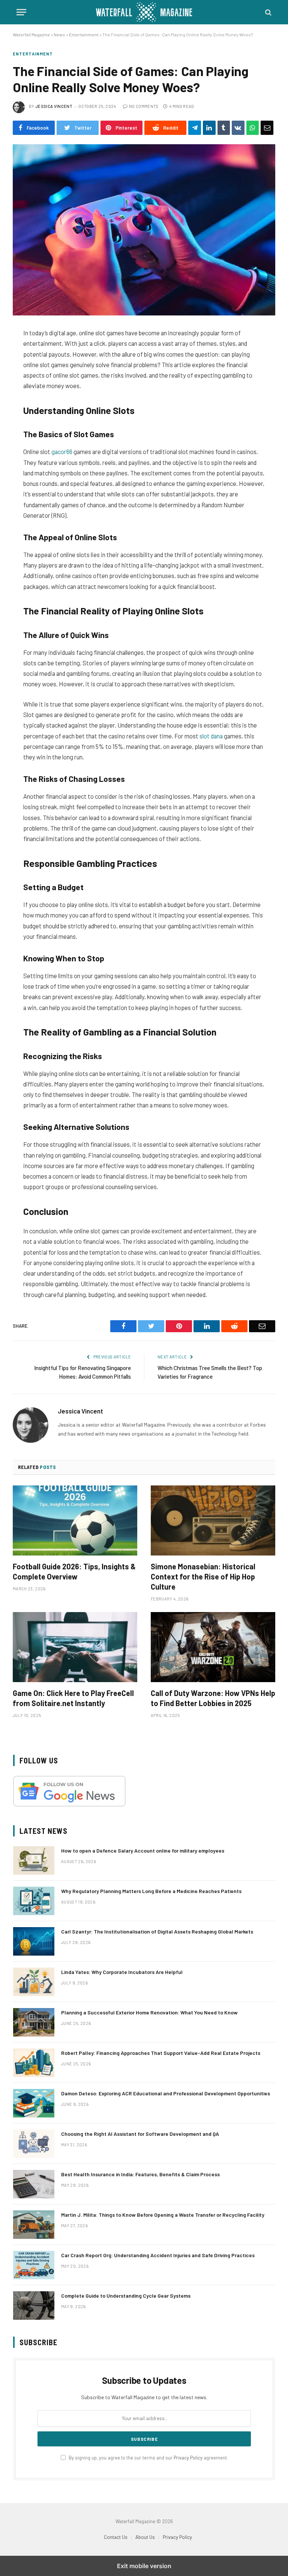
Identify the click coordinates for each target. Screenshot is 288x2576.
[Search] (268, 12)
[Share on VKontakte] (238, 128)
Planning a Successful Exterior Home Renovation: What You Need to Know (149, 2012)
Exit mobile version (144, 2566)
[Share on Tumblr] (224, 128)
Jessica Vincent (54, 106)
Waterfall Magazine (31, 34)
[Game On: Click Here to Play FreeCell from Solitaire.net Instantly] (75, 1647)
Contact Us (116, 2537)
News (59, 34)
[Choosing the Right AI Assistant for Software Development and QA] (34, 2144)
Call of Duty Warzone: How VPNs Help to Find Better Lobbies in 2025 (213, 1698)
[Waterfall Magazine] (144, 12)
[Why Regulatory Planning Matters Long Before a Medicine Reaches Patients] (34, 1901)
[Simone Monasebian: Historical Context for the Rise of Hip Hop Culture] (213, 1520)
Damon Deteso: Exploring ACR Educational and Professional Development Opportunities (166, 2093)
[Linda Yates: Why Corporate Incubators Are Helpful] (34, 1982)
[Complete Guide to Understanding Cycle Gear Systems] (34, 2306)
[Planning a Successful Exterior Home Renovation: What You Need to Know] (34, 2022)
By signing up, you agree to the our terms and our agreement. (148, 2458)
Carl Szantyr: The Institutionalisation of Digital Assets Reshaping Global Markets (157, 1931)
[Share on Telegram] (195, 128)
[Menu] (21, 12)
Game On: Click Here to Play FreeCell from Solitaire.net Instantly (73, 1698)
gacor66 (62, 451)
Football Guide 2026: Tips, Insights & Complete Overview (74, 1571)
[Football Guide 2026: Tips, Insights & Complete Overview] (75, 1520)
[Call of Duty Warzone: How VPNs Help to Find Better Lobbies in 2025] (213, 1647)
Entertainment (84, 34)
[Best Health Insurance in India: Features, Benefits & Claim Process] (34, 2184)
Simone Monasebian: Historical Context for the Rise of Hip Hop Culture (203, 1576)
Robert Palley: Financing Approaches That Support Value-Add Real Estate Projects (161, 2053)
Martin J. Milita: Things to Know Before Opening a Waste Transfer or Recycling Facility (163, 2215)
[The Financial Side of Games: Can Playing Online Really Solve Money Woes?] (144, 230)
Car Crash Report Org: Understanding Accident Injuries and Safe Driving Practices (158, 2255)
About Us (145, 2537)
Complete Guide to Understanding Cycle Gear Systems (126, 2296)
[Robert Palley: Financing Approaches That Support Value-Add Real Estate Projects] (34, 2063)
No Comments (144, 106)
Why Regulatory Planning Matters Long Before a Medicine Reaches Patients (151, 1891)
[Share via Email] (267, 128)
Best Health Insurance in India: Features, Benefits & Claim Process (140, 2174)
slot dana (211, 736)
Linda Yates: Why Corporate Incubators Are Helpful (122, 1972)
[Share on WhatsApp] (253, 128)
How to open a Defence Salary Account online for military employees (143, 1851)
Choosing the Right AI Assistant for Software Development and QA (140, 2134)
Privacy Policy (188, 2458)
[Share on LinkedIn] (209, 128)
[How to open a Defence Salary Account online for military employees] (34, 1860)
